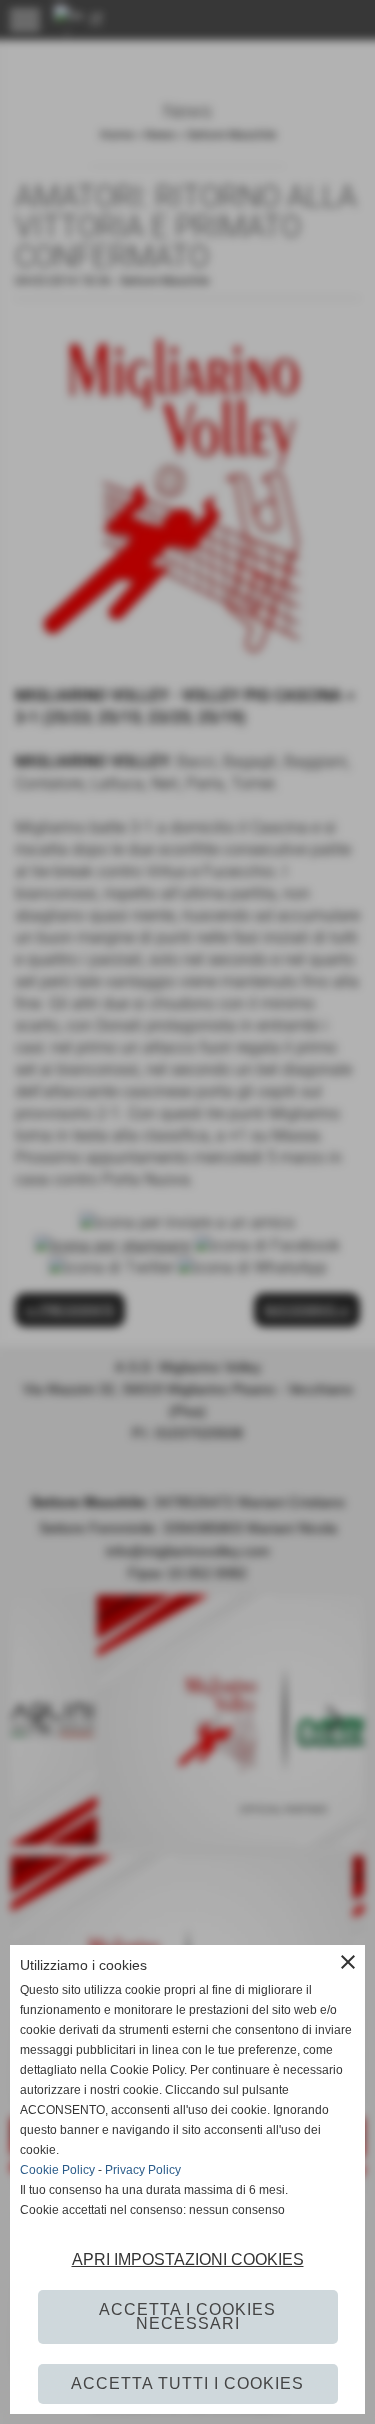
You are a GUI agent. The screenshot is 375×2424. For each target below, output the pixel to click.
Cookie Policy (57, 2170)
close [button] (348, 1962)
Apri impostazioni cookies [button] (188, 2259)
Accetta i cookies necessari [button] (187, 2316)
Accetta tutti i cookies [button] (187, 2383)
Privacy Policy (143, 2170)
